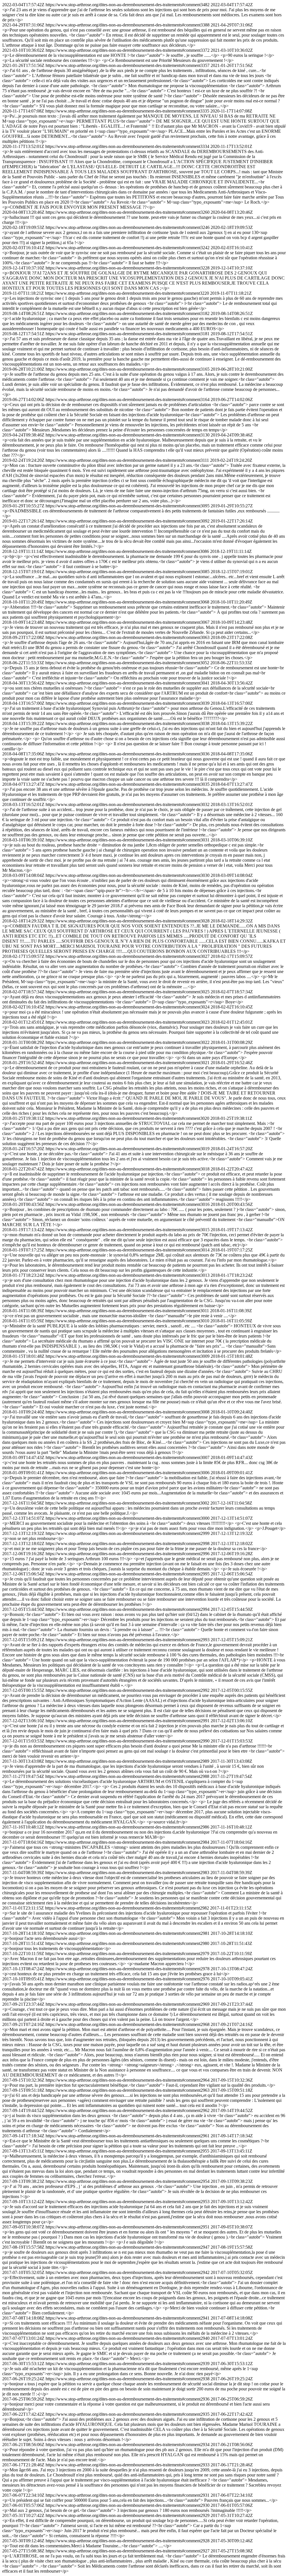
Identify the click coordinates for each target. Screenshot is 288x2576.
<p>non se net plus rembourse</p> (33, 1538)
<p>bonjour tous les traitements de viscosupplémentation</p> (57, 1948)
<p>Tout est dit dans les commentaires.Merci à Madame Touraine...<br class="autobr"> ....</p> (87, 2546)
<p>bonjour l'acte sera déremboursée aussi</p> (44, 1938)
